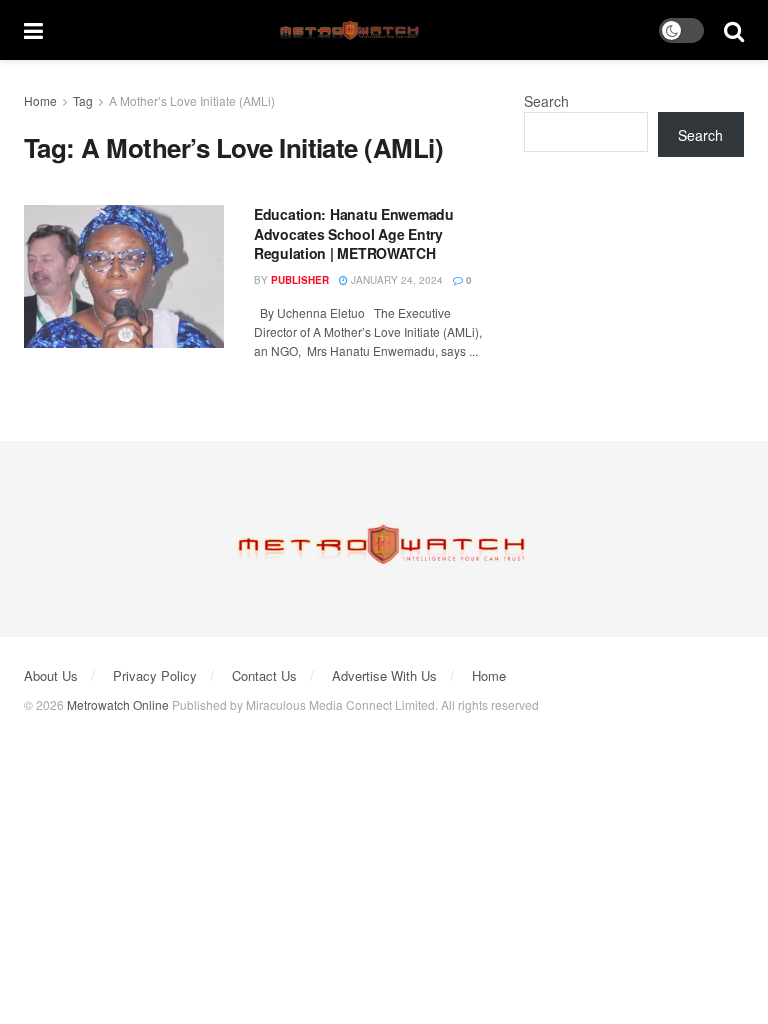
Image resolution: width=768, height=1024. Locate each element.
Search (546, 101)
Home (40, 100)
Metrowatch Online (118, 704)
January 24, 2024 (395, 280)
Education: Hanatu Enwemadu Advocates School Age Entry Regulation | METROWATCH (354, 233)
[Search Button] (734, 30)
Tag (83, 100)
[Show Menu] (33, 30)
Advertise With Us (384, 675)
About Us (51, 675)
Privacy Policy (155, 675)
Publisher (300, 280)
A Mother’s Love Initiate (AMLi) (192, 100)
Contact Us (264, 675)
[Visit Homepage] (351, 30)
